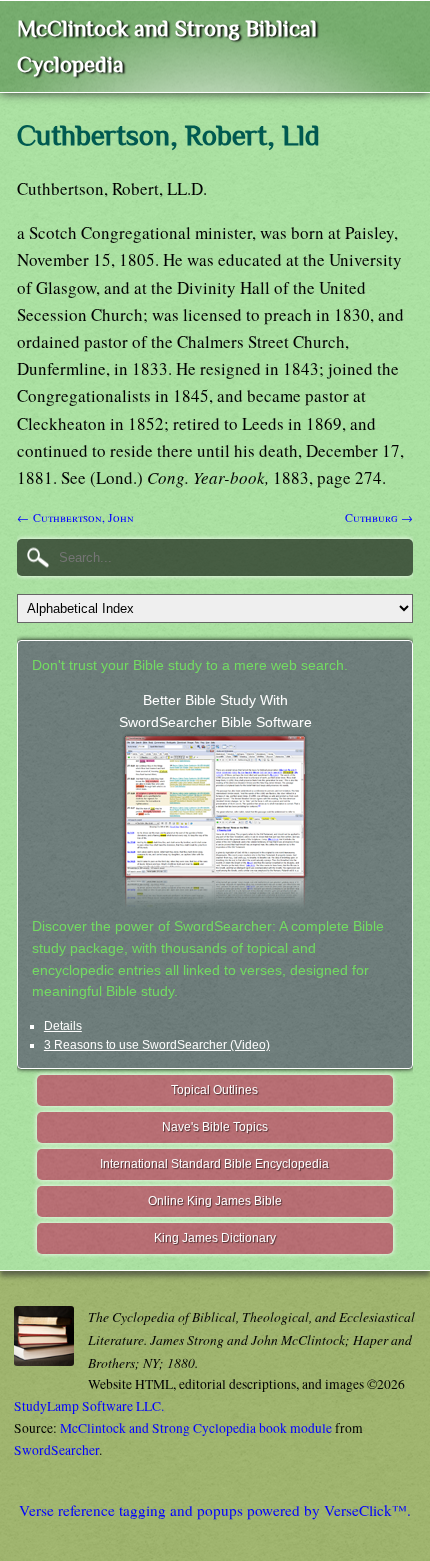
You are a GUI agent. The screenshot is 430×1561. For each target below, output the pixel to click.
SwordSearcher (56, 1450)
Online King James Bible (215, 1201)
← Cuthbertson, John (75, 517)
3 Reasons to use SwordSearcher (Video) (157, 1045)
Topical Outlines (214, 1090)
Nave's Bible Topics (215, 1127)
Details (63, 1026)
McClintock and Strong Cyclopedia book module (196, 1428)
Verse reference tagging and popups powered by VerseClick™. (215, 1510)
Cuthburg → (379, 517)
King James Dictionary (215, 1238)
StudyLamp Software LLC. (89, 1406)
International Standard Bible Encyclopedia (214, 1164)
